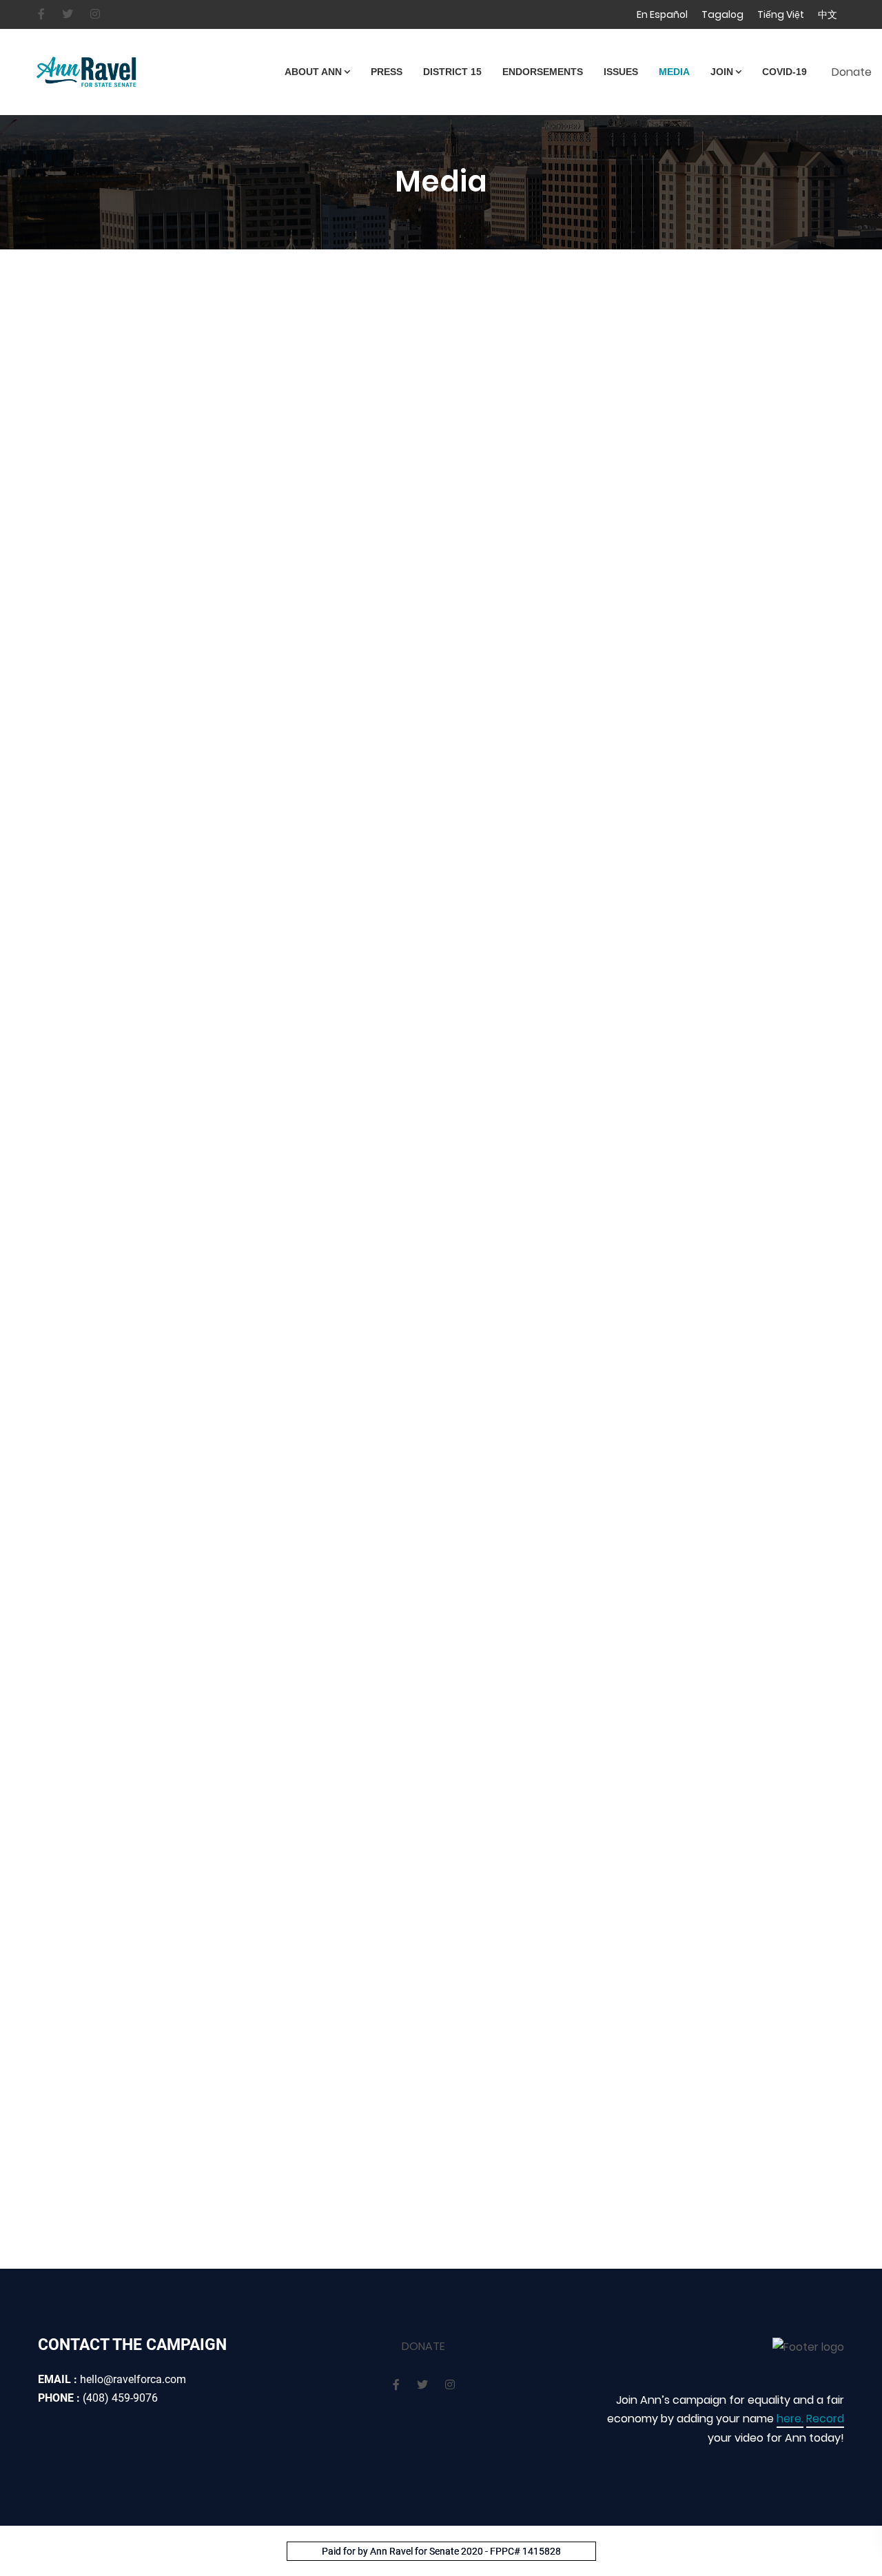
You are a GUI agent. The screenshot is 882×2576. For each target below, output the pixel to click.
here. (790, 2419)
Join (722, 72)
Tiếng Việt (781, 14)
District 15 (452, 72)
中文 (828, 14)
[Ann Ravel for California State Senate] (140, 72)
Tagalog (722, 14)
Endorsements (543, 72)
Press (387, 72)
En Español (662, 14)
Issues (621, 72)
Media (674, 72)
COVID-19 (784, 72)
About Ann (313, 72)
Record (825, 2419)
